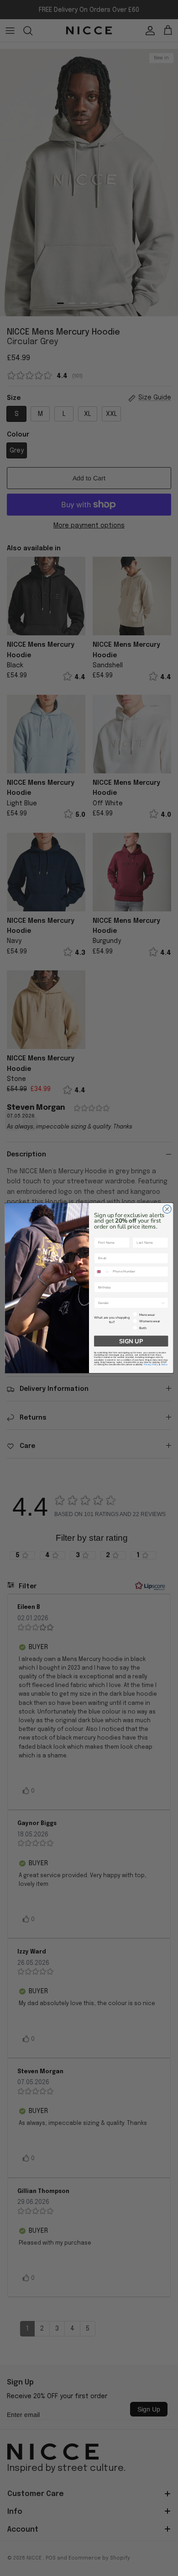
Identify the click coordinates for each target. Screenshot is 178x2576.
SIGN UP (131, 1341)
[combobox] (102, 1272)
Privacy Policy (151, 1365)
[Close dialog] (167, 1209)
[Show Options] (163, 1303)
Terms (164, 1365)
